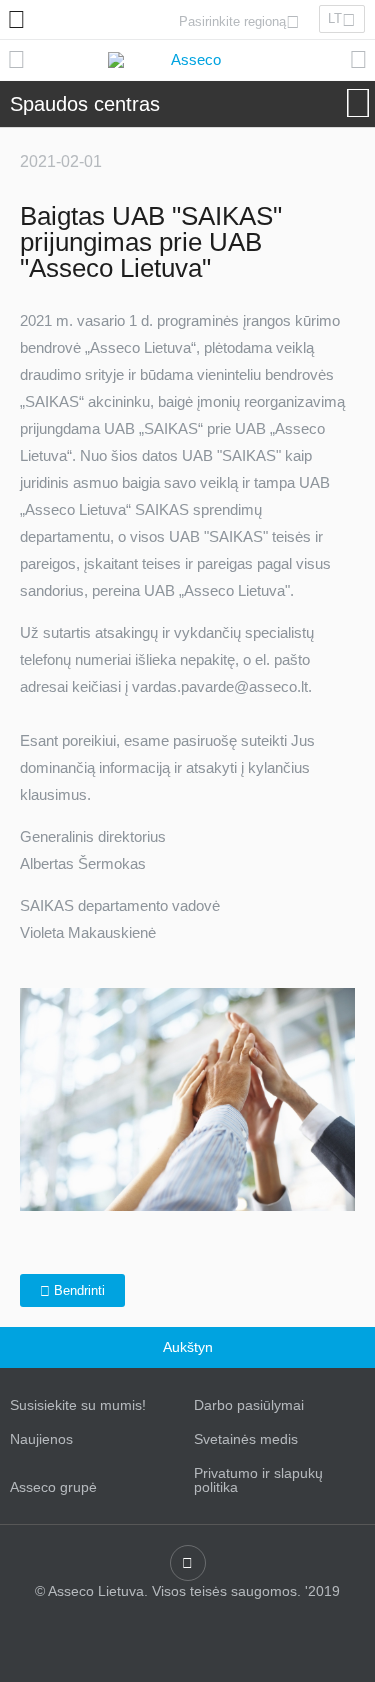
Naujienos (41, 1439)
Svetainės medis (246, 1439)
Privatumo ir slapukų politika (258, 1480)
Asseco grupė (53, 1487)
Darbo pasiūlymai (249, 1405)
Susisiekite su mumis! (78, 1405)
